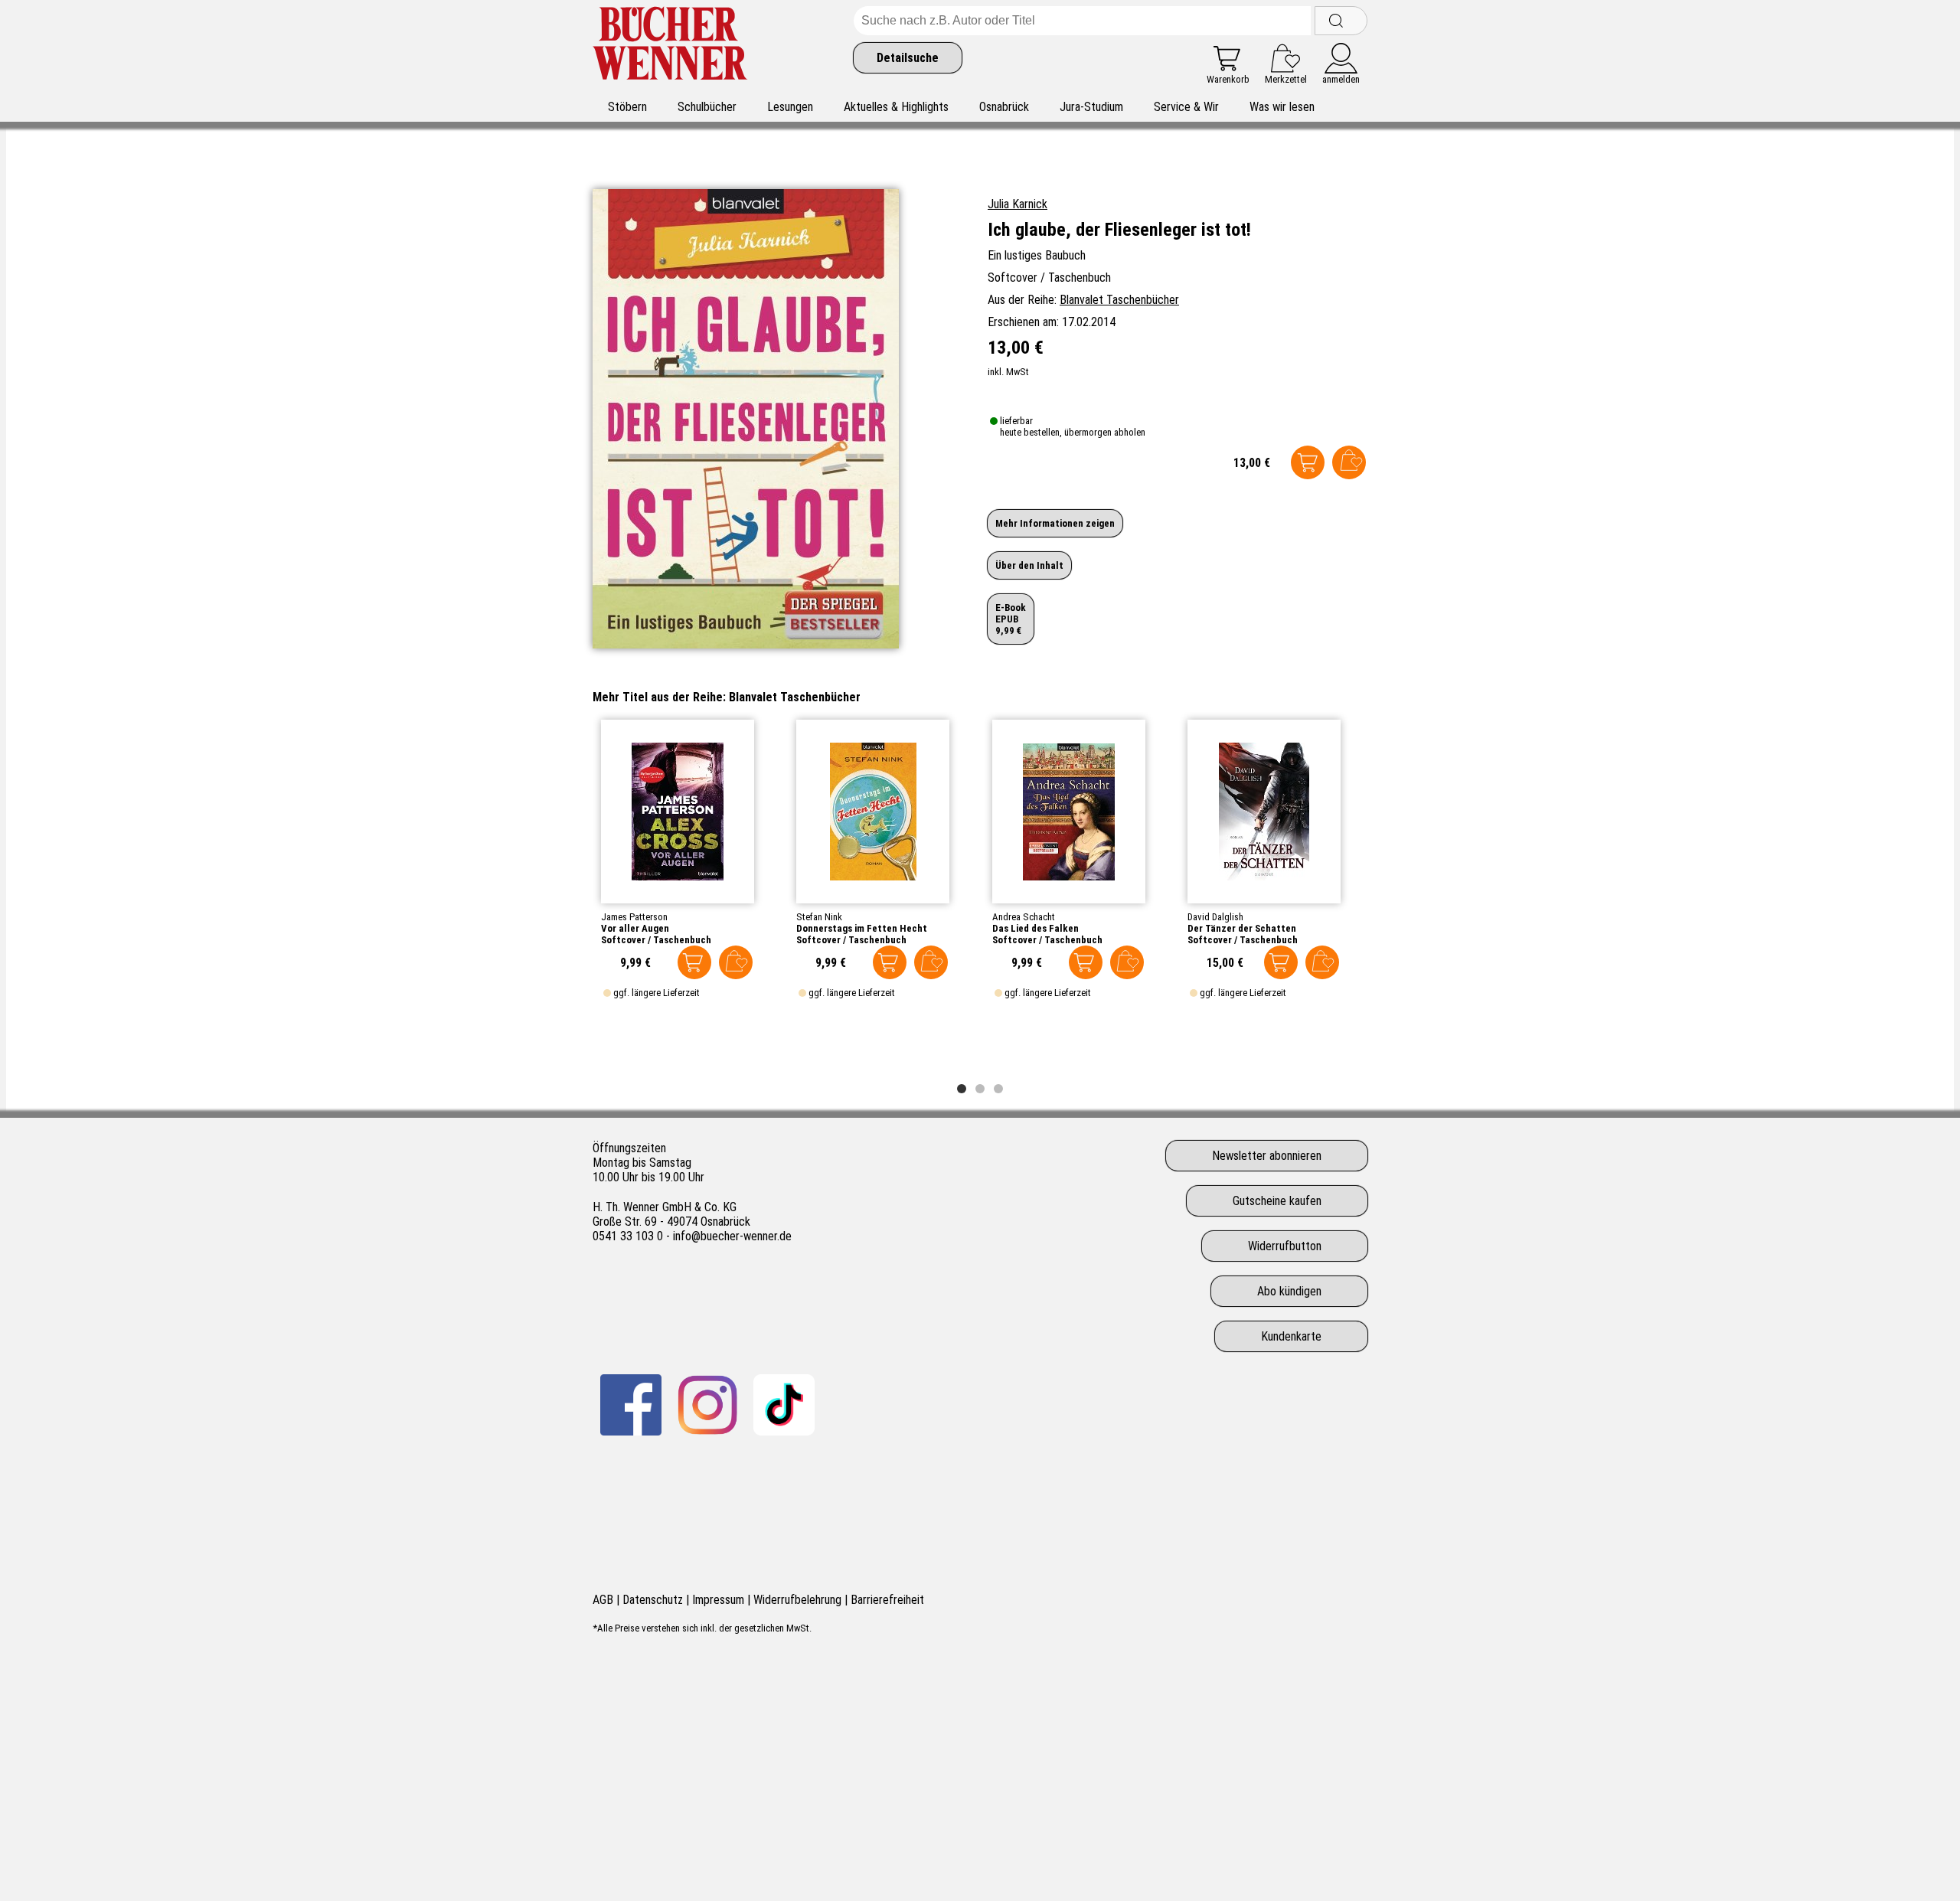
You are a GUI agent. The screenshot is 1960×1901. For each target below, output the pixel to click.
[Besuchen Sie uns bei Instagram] (707, 1405)
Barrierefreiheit (887, 1600)
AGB (603, 1600)
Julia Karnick (1018, 204)
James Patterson (634, 917)
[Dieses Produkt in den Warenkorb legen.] (1308, 462)
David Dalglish (1215, 917)
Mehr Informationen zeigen (1055, 523)
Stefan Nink (819, 917)
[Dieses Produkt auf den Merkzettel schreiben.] (1349, 462)
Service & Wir (1186, 107)
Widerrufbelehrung (797, 1600)
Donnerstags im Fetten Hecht (862, 928)
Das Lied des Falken (1036, 928)
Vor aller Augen (635, 928)
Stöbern (627, 107)
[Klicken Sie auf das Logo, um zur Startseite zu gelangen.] (670, 46)
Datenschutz (653, 1600)
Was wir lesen (1282, 107)
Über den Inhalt (1029, 565)
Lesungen (790, 107)
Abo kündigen (1289, 1291)
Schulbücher (707, 107)
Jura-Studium (1091, 107)
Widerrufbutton (1285, 1246)
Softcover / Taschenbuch (656, 940)
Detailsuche (908, 58)
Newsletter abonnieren (1267, 1156)
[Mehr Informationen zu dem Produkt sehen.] (678, 812)
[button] (962, 1089)
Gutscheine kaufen (1277, 1201)
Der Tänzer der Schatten (1242, 928)
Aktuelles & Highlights (896, 107)
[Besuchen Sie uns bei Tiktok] (784, 1405)
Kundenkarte (1291, 1336)
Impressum (718, 1600)
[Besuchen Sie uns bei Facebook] (631, 1405)
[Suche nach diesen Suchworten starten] (1341, 21)
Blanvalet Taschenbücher (1119, 300)
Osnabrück (1004, 107)
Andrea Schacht (1024, 917)
